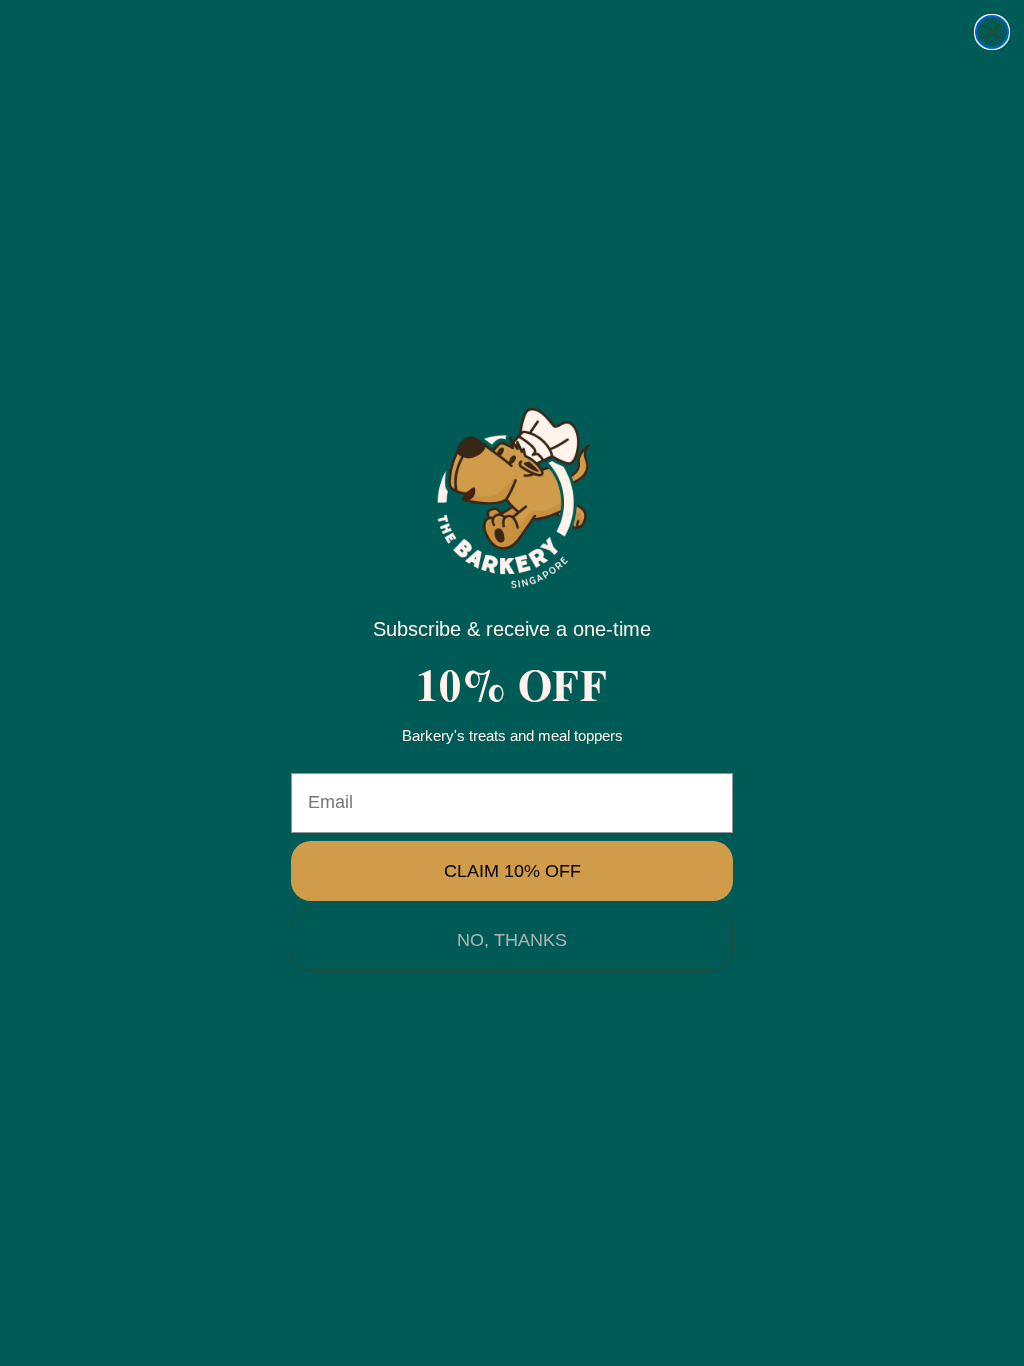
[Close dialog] (992, 32)
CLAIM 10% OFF (512, 871)
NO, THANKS (512, 940)
